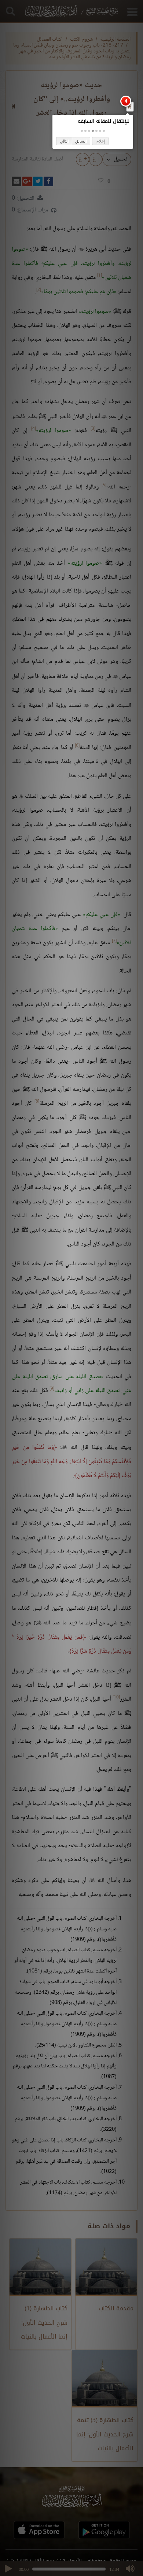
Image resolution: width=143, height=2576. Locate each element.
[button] (104, 131)
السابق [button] (81, 141)
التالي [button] (64, 141)
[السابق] (130, 106)
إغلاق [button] (100, 141)
